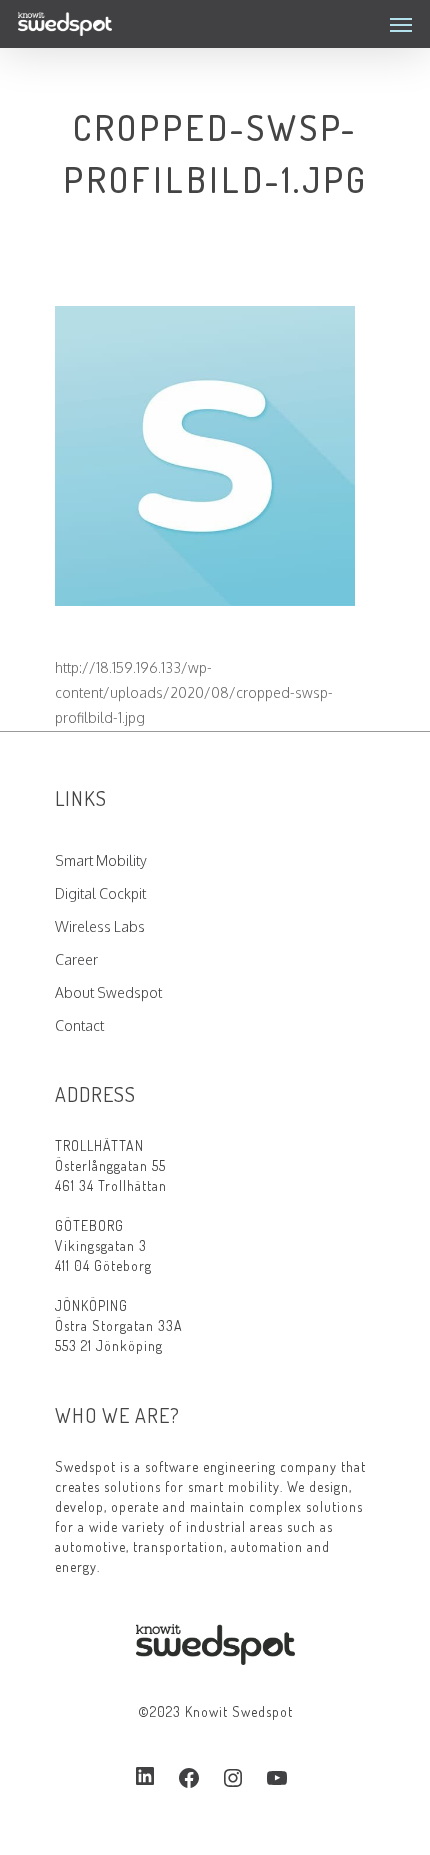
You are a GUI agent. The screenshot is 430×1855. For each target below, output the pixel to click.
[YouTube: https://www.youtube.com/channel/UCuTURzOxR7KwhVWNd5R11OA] (277, 1778)
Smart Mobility (101, 860)
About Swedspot (108, 992)
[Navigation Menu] (401, 24)
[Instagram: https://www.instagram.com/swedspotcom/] (233, 1778)
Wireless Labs (100, 926)
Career (76, 959)
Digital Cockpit (100, 893)
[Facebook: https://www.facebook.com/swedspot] (189, 1778)
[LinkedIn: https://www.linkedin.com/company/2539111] (145, 1777)
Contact (79, 1025)
